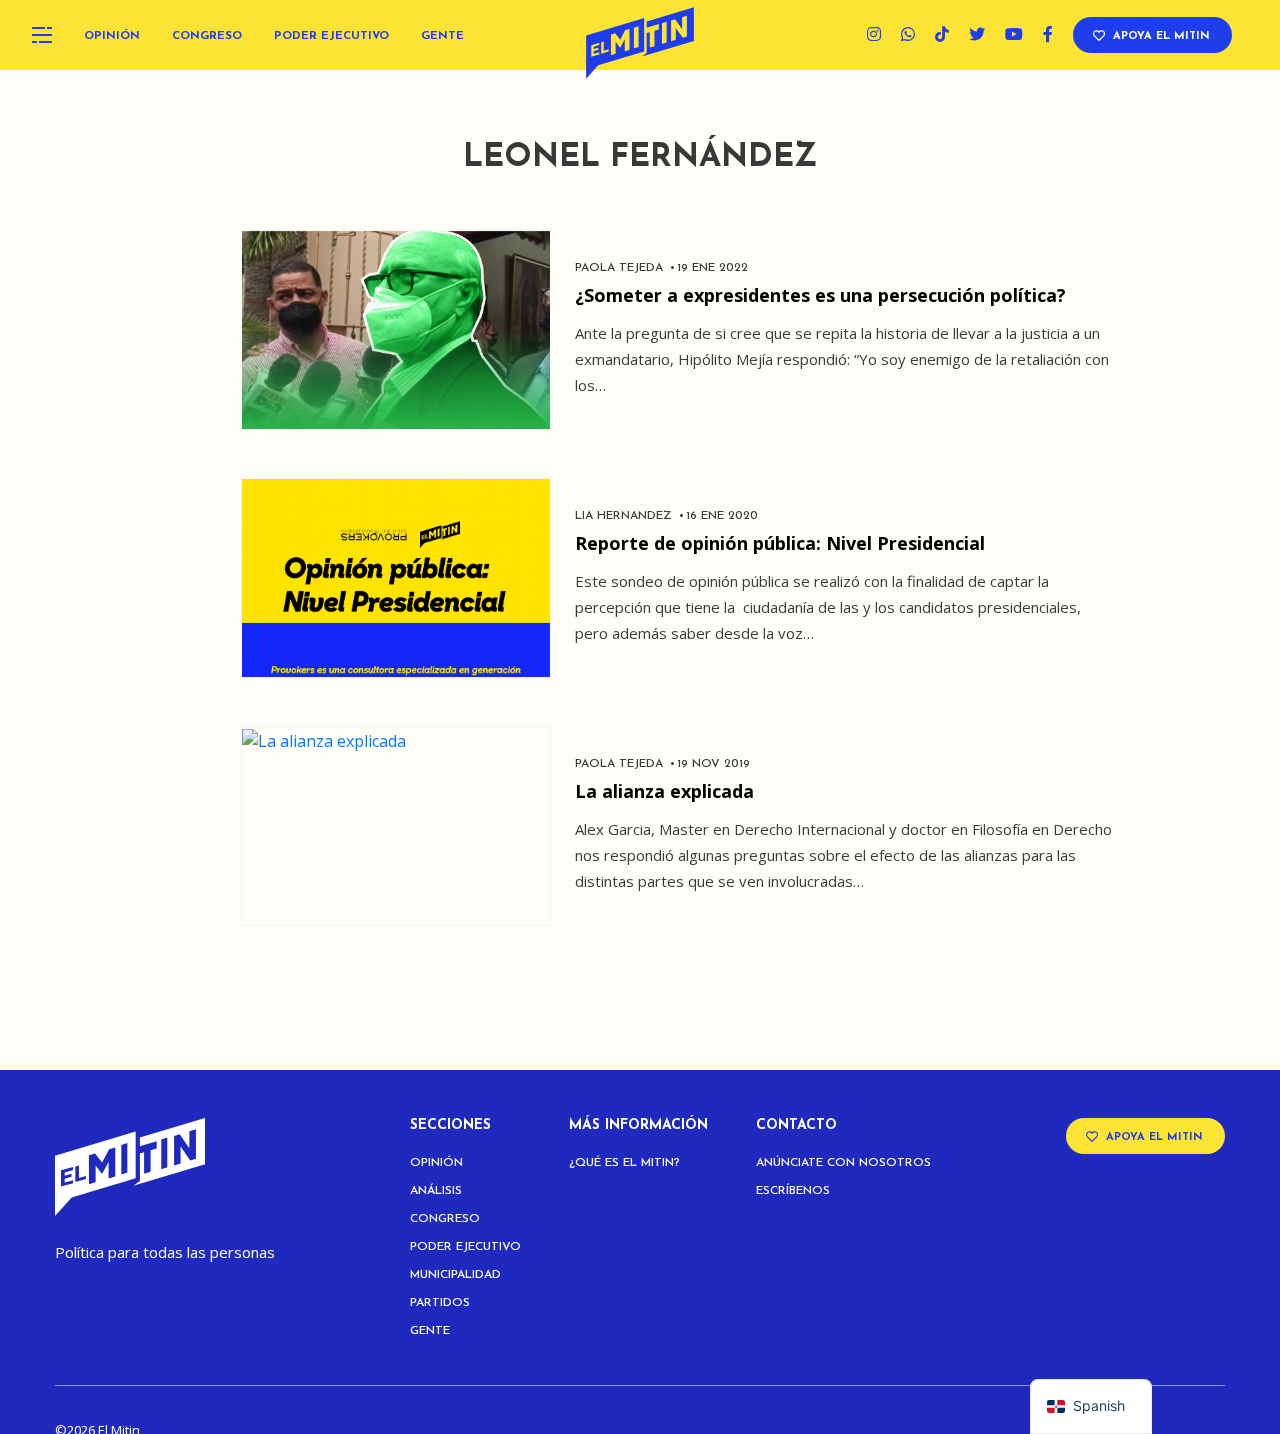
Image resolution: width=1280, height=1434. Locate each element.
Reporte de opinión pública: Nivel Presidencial (780, 543)
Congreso (207, 36)
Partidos (440, 1303)
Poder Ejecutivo (331, 36)
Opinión (112, 36)
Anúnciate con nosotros (843, 1163)
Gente (442, 36)
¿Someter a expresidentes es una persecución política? (820, 295)
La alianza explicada (664, 791)
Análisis (436, 1191)
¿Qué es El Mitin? (624, 1163)
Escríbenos (793, 1191)
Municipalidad (455, 1275)
